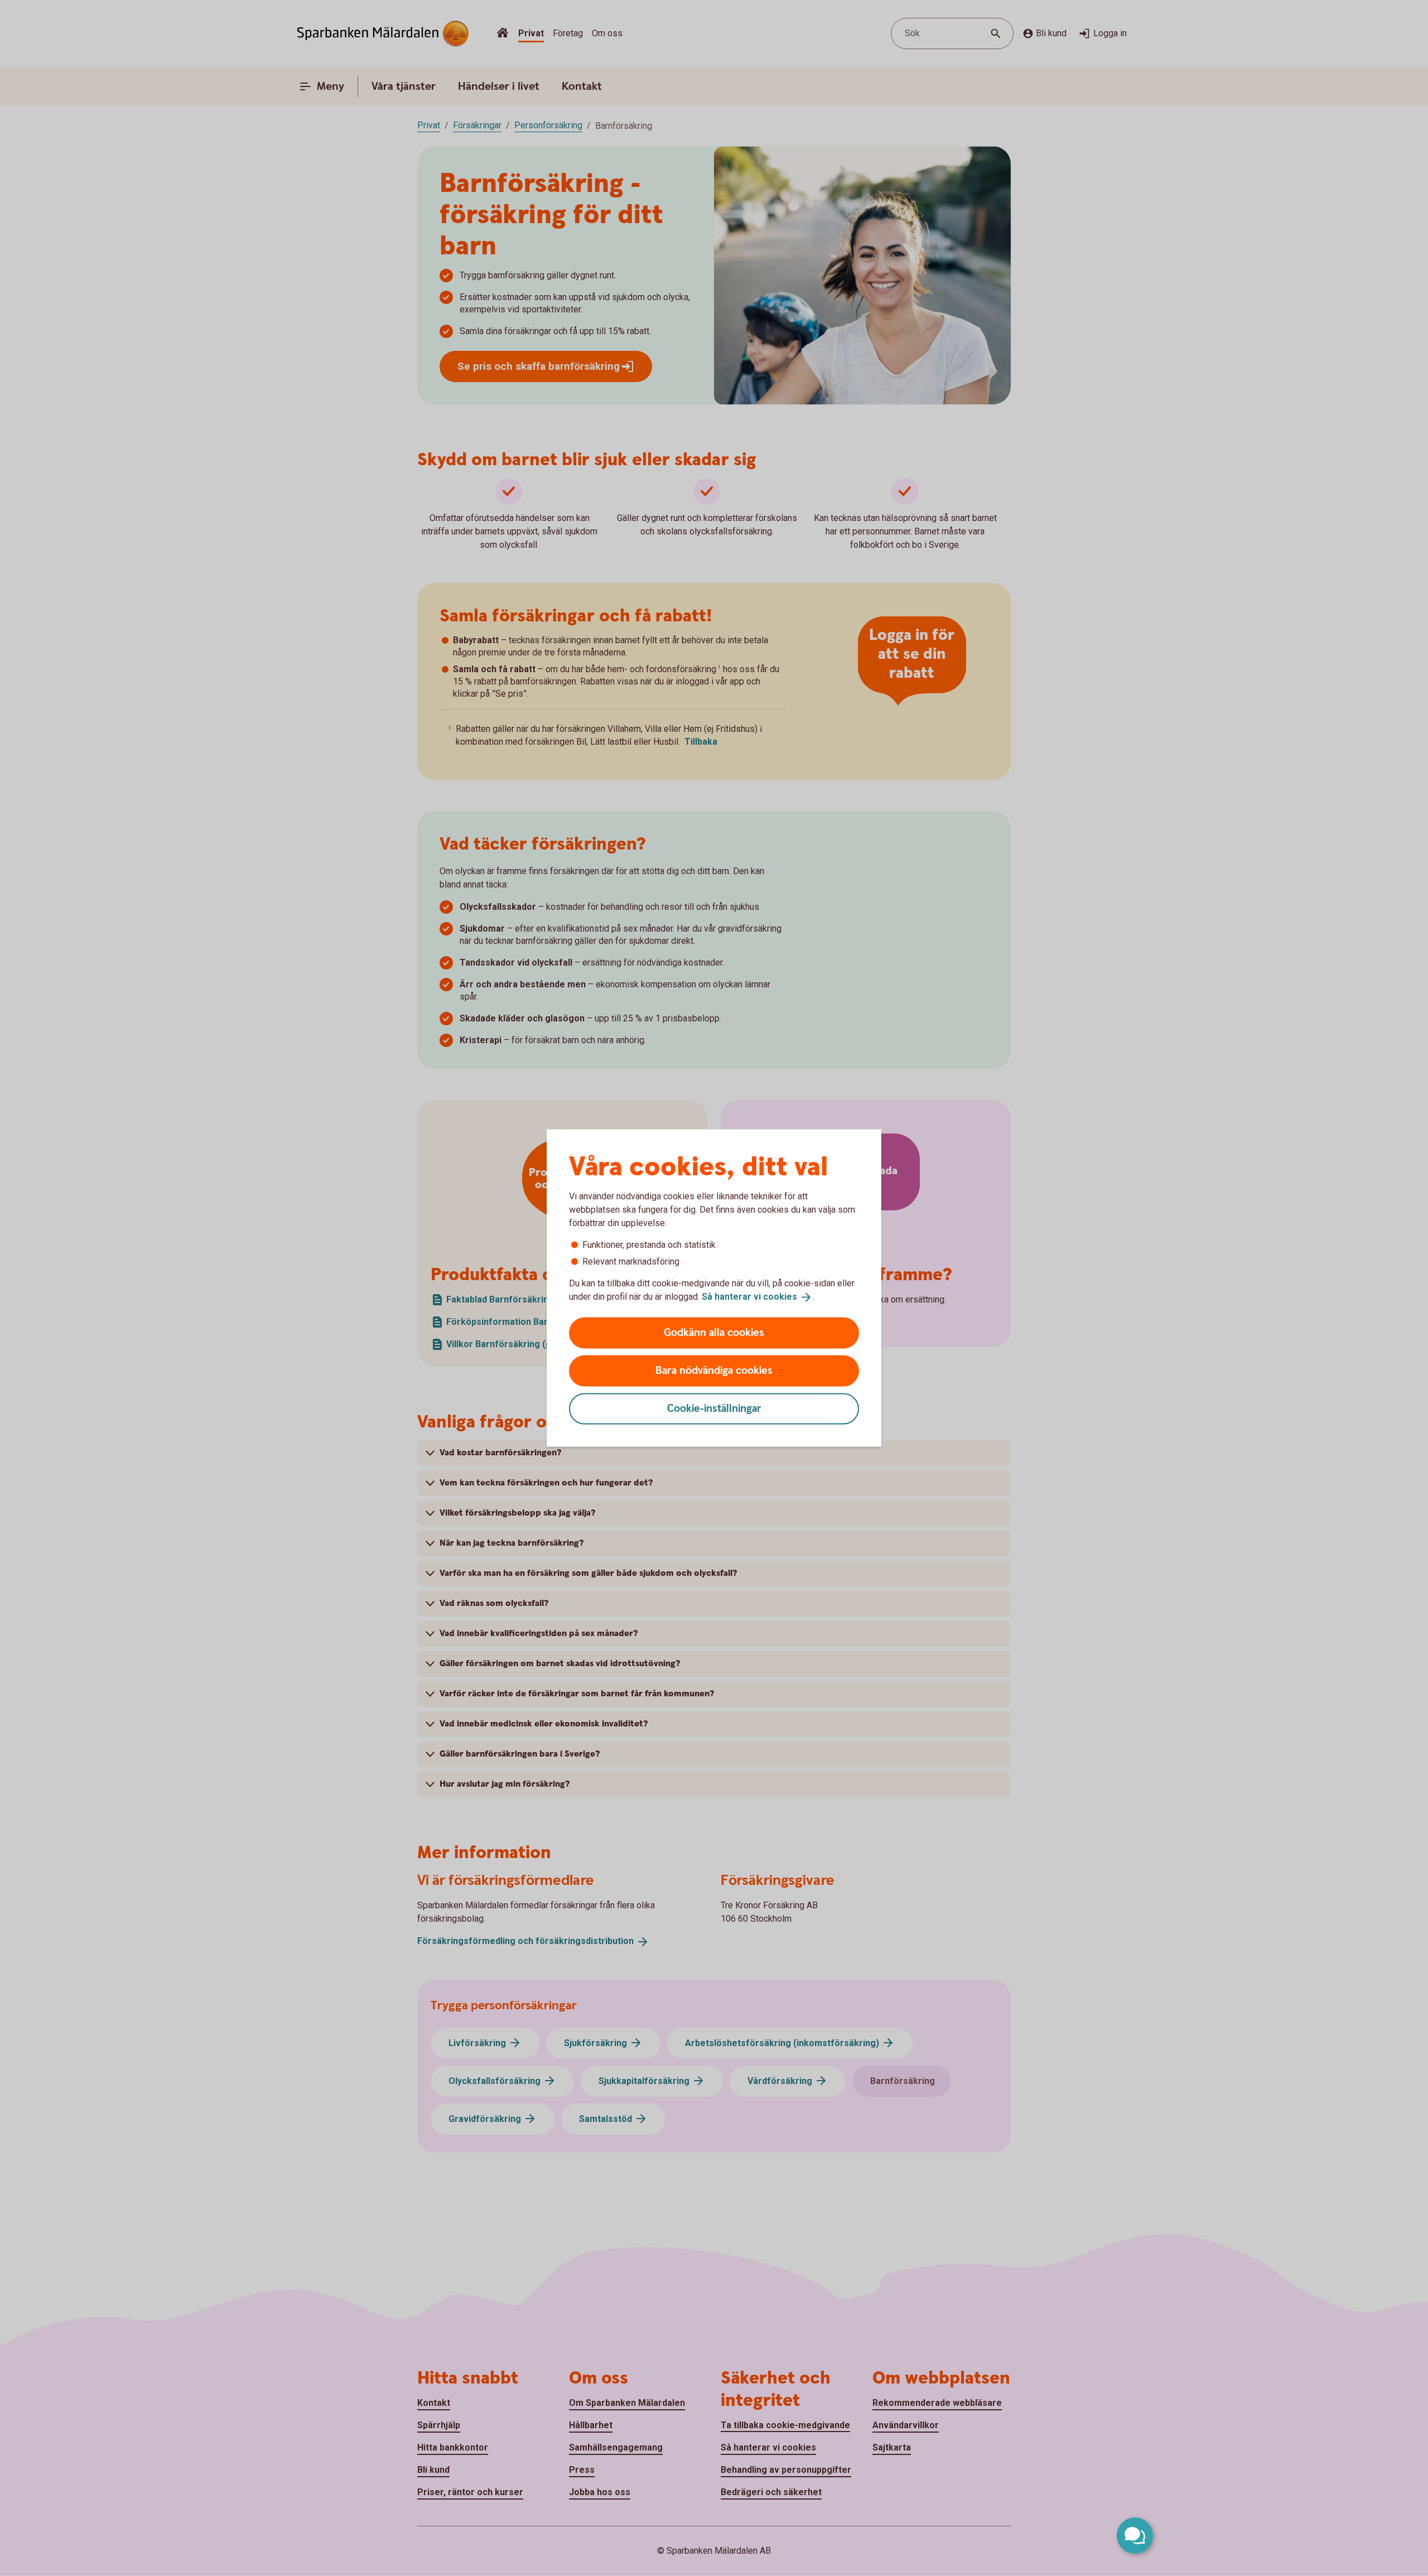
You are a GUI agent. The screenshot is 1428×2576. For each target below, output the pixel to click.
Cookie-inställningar (714, 1408)
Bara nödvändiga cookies (714, 1370)
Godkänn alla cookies (714, 1332)
